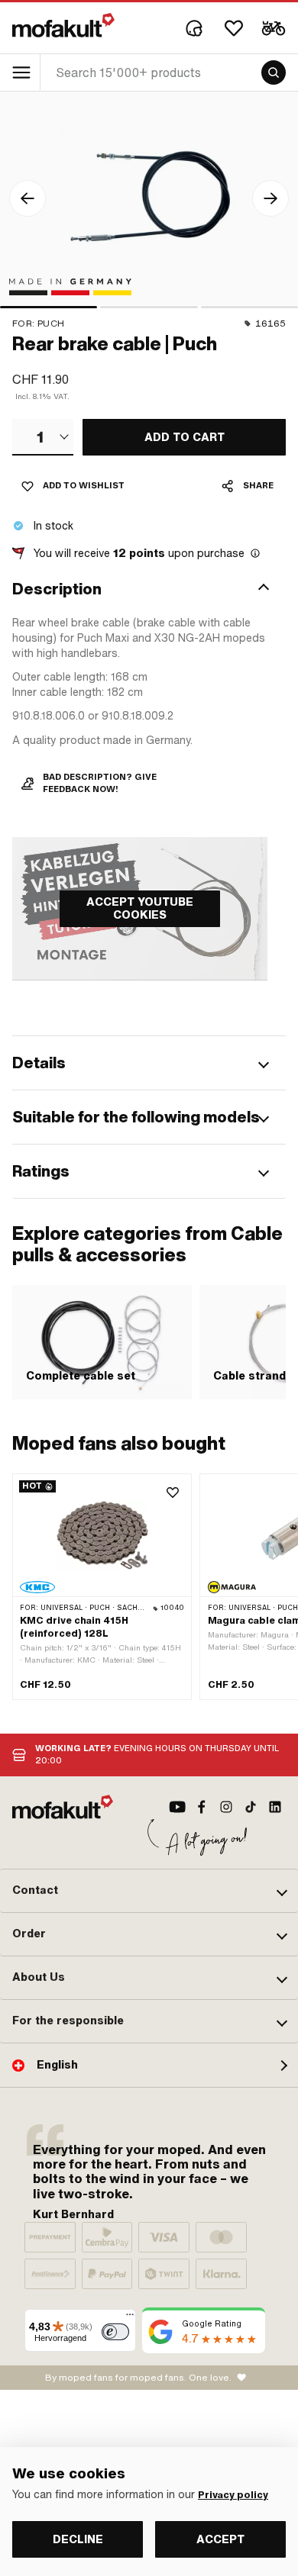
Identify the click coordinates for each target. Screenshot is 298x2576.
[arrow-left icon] (28, 198)
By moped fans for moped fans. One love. (138, 2378)
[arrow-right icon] (270, 198)
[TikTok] (251, 1807)
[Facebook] (202, 1807)
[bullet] (49, 307)
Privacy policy (233, 2495)
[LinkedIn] (275, 1807)
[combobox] (43, 437)
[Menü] (130, 2318)
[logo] (63, 25)
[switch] (115, 2332)
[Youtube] (177, 1807)
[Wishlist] (234, 28)
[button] (149, 589)
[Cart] (274, 28)
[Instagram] (226, 1807)
